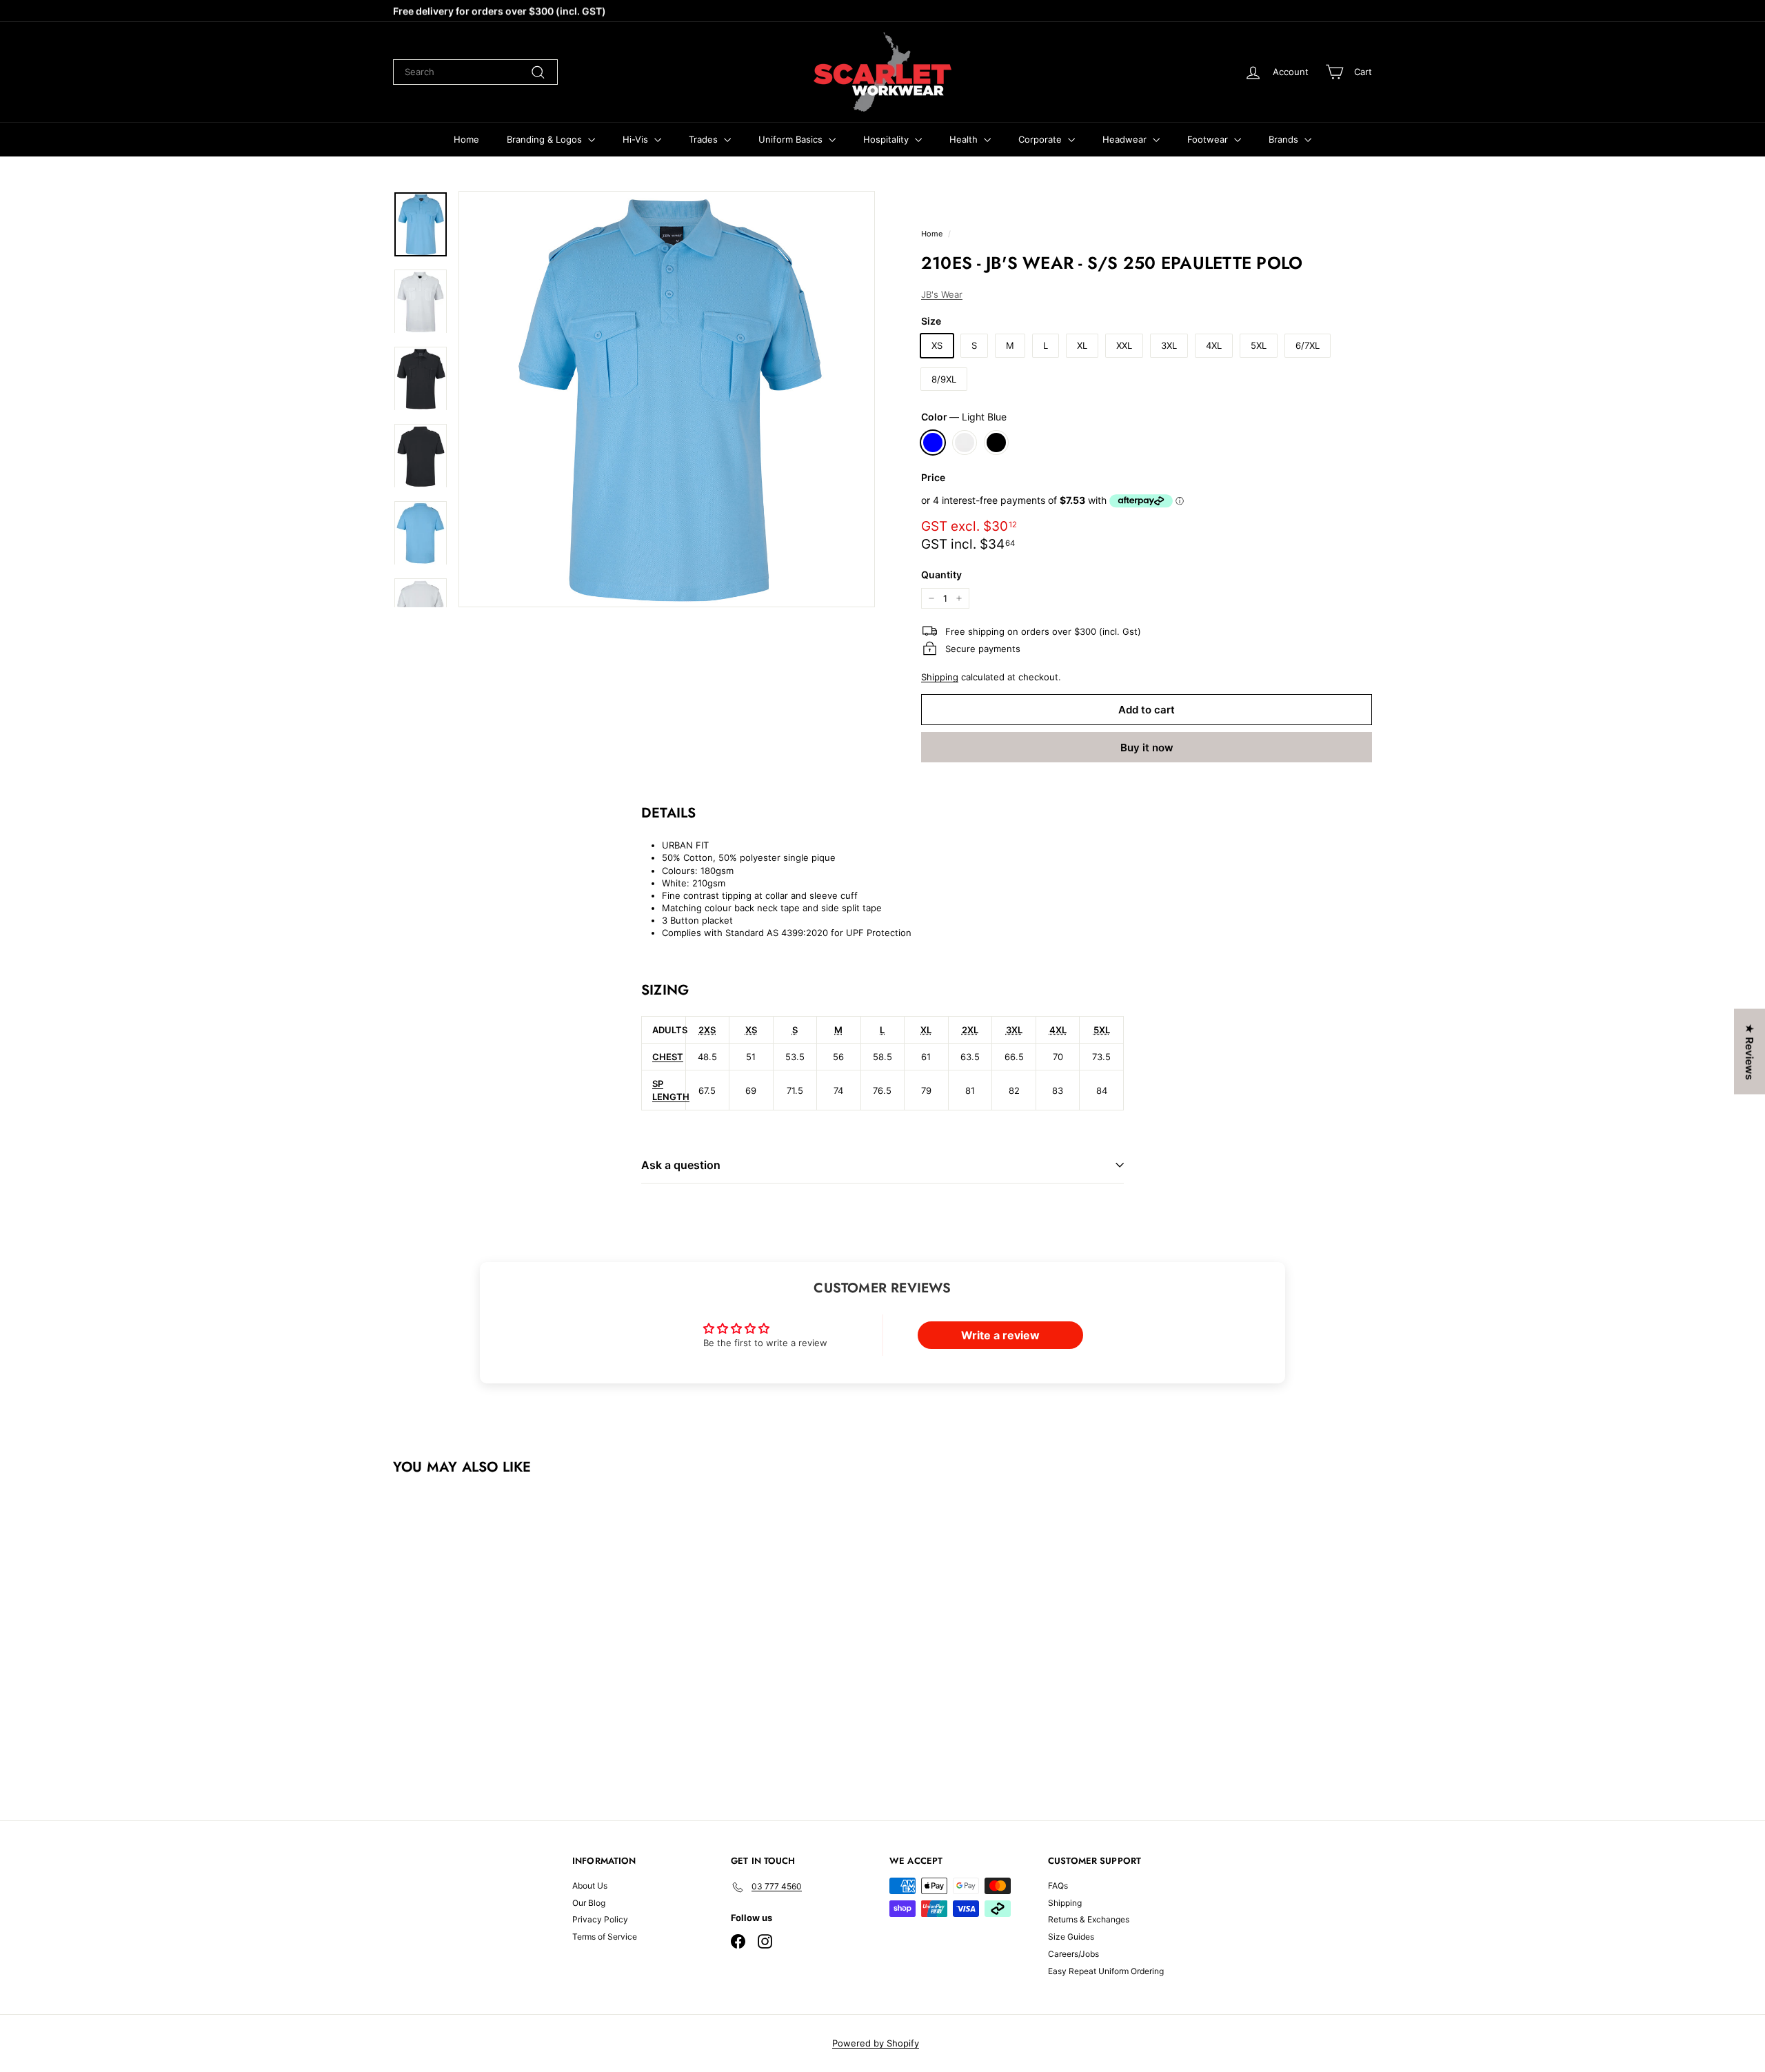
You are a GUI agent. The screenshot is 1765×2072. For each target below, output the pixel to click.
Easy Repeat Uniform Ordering (1106, 1971)
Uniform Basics (792, 139)
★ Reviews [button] (1749, 1052)
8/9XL (944, 379)
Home (466, 139)
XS (937, 345)
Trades (705, 139)
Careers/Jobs (1073, 1954)
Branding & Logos (546, 139)
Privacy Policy (600, 1919)
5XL (1259, 345)
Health (965, 139)
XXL (1124, 345)
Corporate (1041, 139)
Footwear (1209, 139)
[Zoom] (667, 399)
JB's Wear (942, 294)
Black (996, 443)
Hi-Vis (637, 139)
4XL (1214, 345)
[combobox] (475, 72)
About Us (590, 1886)
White (965, 443)
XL (1082, 345)
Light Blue (933, 443)
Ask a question (681, 1165)
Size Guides (1071, 1937)
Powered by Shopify (876, 2043)
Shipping (940, 677)
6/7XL (1308, 345)
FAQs (1058, 1886)
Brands (1285, 139)
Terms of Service (605, 1937)
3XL (1169, 345)
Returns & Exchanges (1089, 1919)
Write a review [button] (1000, 1335)
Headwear (1126, 139)
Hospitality (887, 139)
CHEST (668, 1057)
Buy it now (1147, 748)
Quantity (941, 575)
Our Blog (589, 1903)
